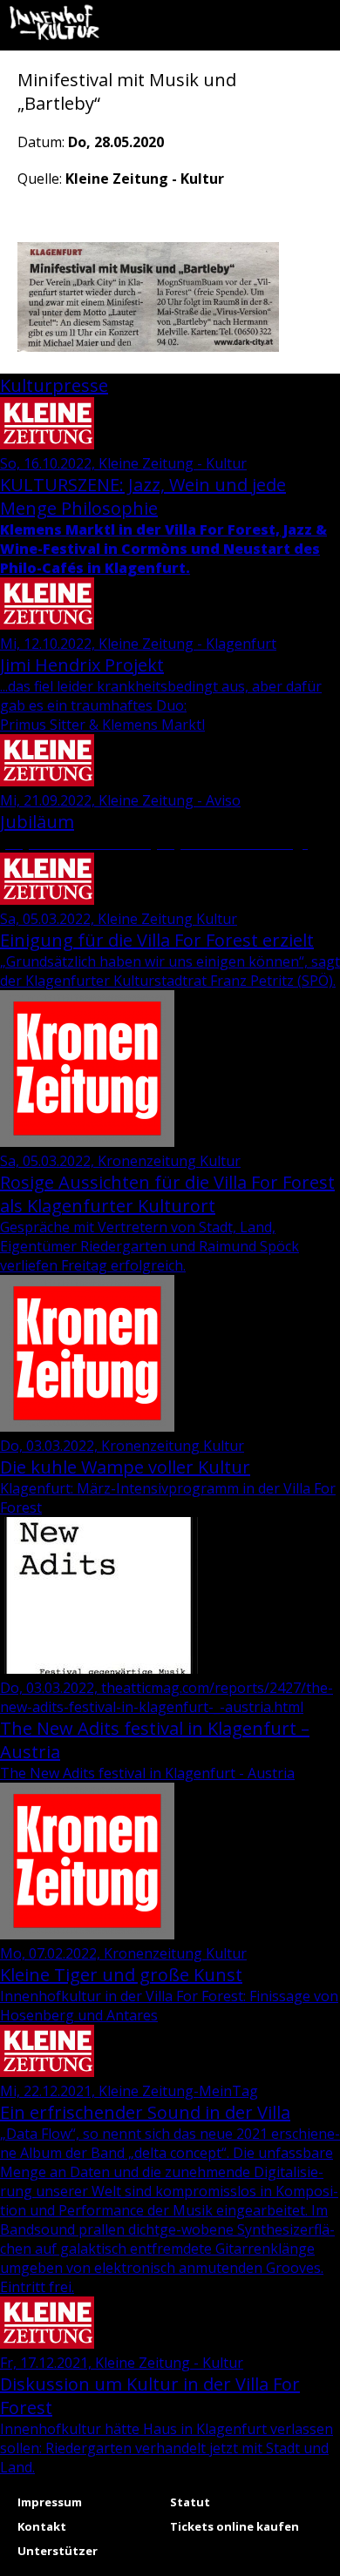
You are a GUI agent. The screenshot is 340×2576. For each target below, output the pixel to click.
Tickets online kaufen (235, 2526)
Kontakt (42, 2526)
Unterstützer (58, 2551)
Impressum (50, 2502)
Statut (190, 2502)
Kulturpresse (54, 385)
